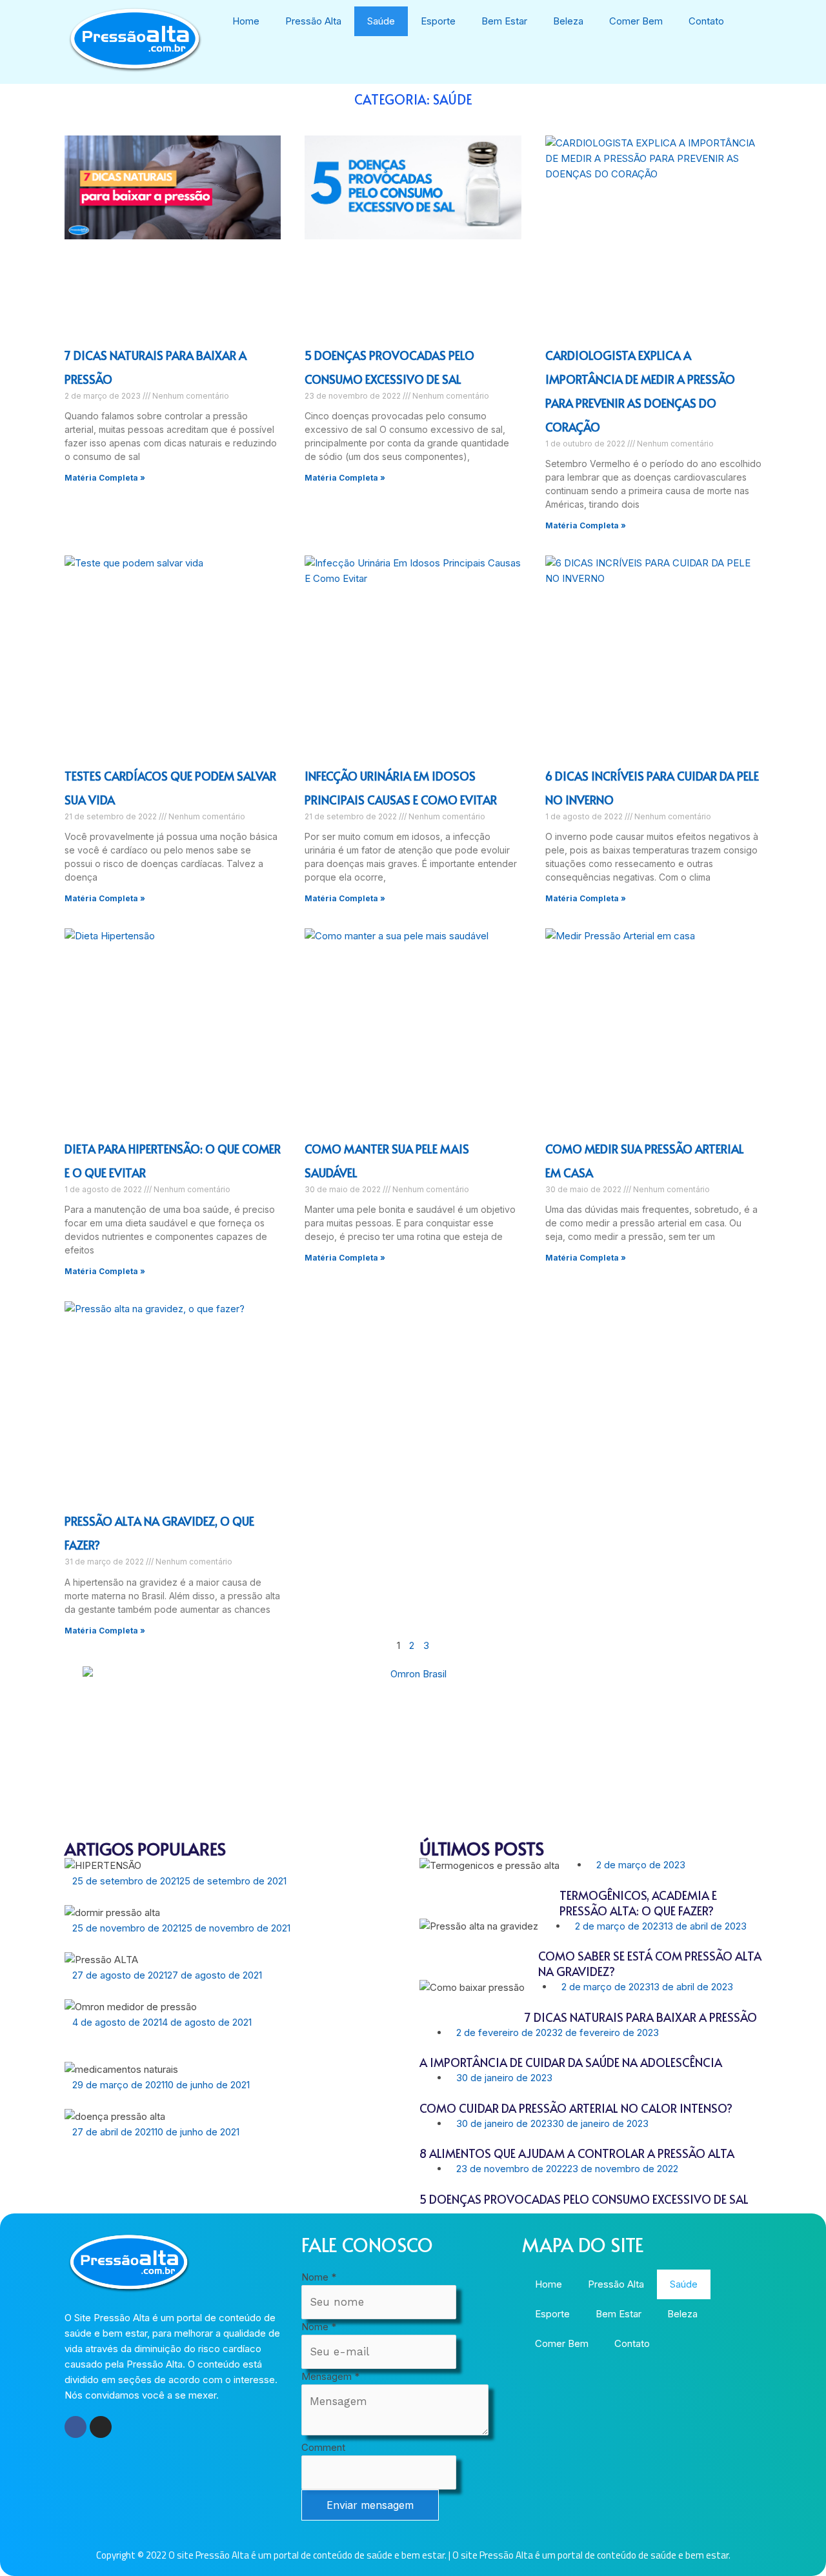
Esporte (438, 21)
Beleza (568, 21)
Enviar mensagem (370, 2505)
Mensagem (330, 2376)
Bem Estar (504, 21)
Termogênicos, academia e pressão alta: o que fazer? (638, 1903)
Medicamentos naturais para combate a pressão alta (225, 2100)
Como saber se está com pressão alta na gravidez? (650, 1963)
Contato (706, 21)
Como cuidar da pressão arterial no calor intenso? (576, 2108)
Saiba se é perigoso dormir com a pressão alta (205, 1943)
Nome (319, 2277)
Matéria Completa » (105, 478)
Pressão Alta (313, 21)
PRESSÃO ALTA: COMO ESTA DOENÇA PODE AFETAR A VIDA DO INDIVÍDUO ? (228, 2155)
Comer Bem (636, 21)
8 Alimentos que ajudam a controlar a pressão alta (577, 2153)
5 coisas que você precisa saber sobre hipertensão (215, 1896)
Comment (323, 2447)
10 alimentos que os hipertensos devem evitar (200, 1991)
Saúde (381, 21)
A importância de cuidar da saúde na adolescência (571, 2062)
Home (246, 21)
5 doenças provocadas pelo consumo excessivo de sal (584, 2199)
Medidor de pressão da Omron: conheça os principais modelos (224, 2045)
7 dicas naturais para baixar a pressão (641, 2017)
